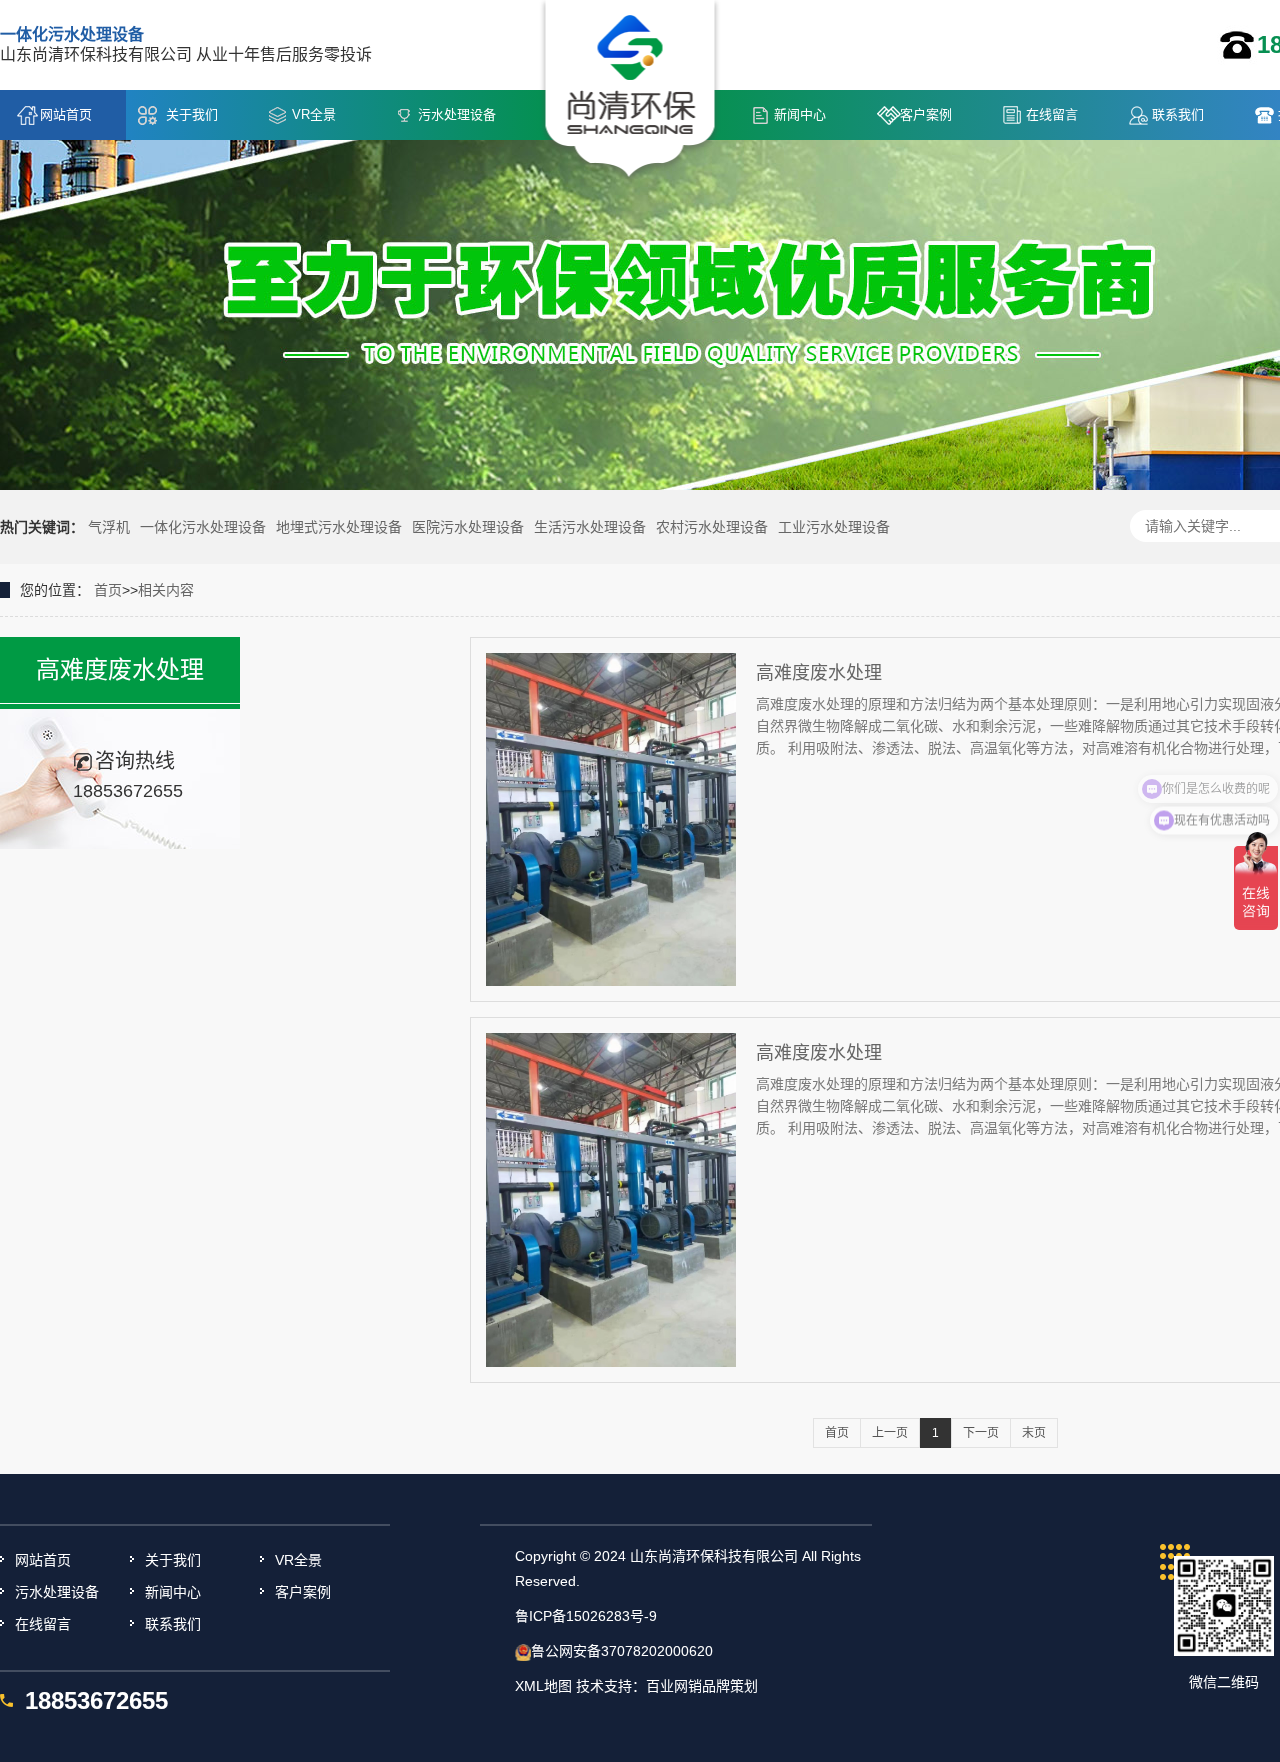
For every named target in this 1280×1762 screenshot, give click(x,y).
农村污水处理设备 (712, 527)
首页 (108, 590)
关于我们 (192, 114)
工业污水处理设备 (834, 527)
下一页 (981, 1433)
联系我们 (1178, 114)
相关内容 (166, 590)
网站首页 (66, 114)
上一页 (890, 1433)
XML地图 (543, 1686)
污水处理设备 (457, 114)
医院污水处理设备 (468, 527)
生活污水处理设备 (590, 527)
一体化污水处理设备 (203, 527)
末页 (1034, 1433)
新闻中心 (800, 114)
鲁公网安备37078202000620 (622, 1651)
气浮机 (109, 527)
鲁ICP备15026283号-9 (586, 1616)
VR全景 (314, 114)
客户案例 (926, 114)
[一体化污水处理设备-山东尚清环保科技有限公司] (630, 91)
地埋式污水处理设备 (339, 527)
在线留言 (1052, 114)
